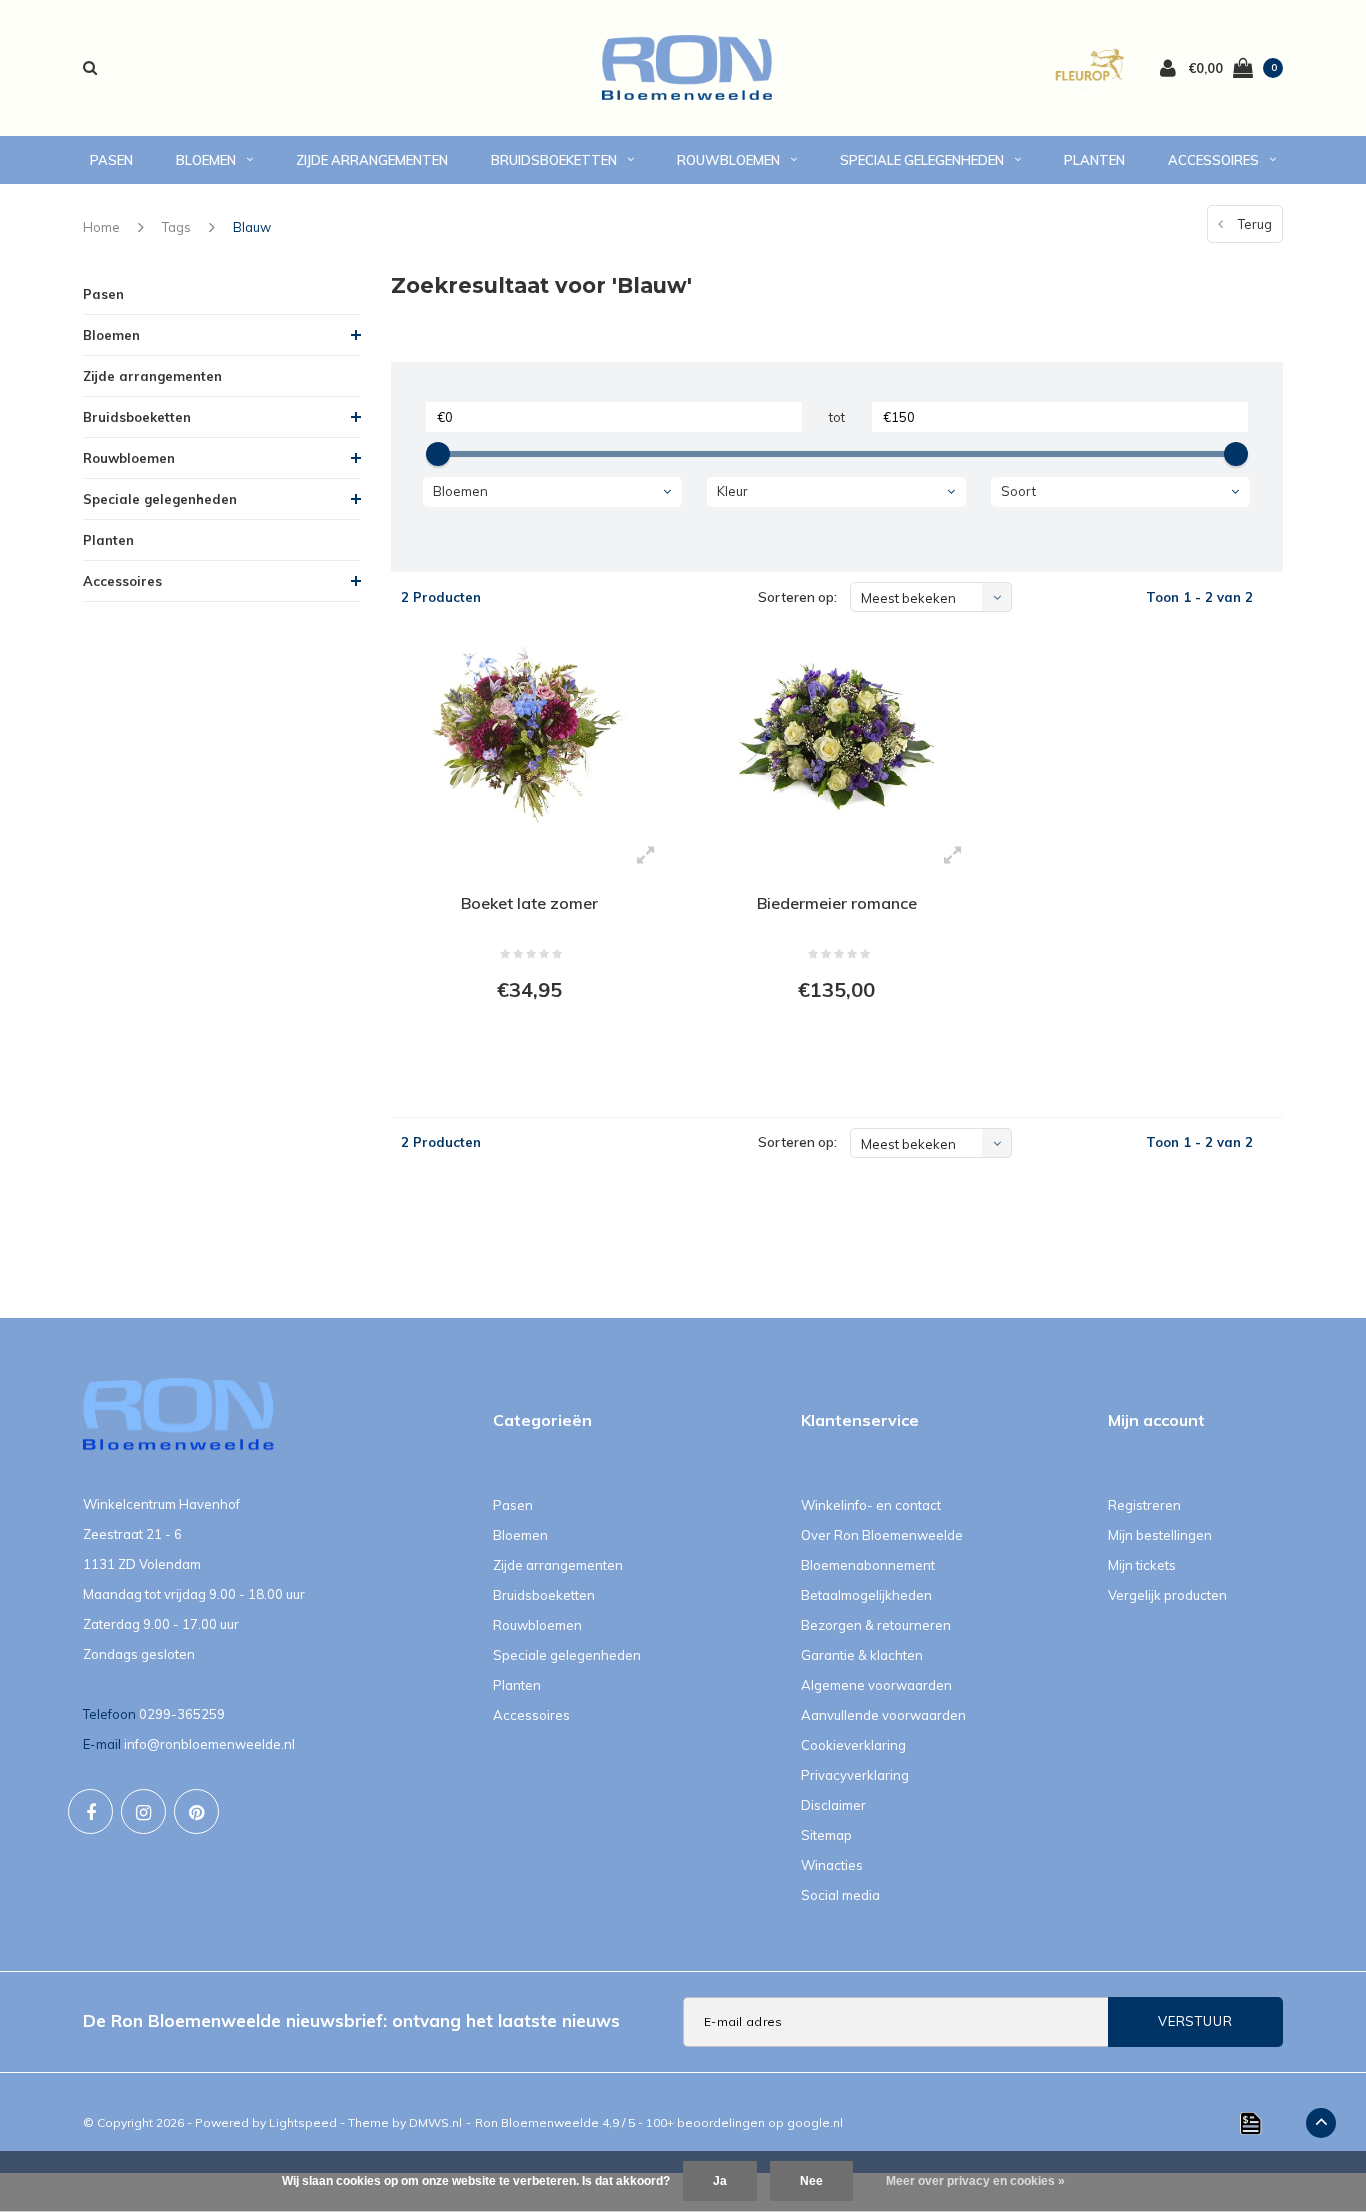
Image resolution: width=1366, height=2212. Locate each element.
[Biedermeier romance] (836, 734)
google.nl (815, 2122)
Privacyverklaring (855, 1775)
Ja (720, 2181)
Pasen (111, 160)
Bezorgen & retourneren (876, 1625)
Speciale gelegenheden (922, 160)
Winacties (832, 1865)
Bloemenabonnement (868, 1565)
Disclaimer (833, 1805)
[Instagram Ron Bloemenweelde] (143, 1811)
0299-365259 (182, 1714)
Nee (811, 2181)
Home (101, 227)
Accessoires (1213, 160)
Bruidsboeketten (554, 160)
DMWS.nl (435, 2122)
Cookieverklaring (853, 1745)
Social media (840, 1895)
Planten (1094, 160)
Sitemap (826, 1835)
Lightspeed (303, 2122)
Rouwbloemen (728, 160)
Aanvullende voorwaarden (883, 1715)
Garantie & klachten (862, 1655)
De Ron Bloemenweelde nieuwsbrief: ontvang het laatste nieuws (351, 2020)
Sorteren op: (797, 597)
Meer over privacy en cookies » (975, 2181)
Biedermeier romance (837, 903)
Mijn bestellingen (1160, 1535)
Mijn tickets (1142, 1565)
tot (837, 417)
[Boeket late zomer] (529, 734)
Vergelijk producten (1167, 1595)
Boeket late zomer (529, 903)
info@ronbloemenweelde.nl (209, 1744)
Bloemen (206, 160)
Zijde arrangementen (372, 160)
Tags (176, 227)
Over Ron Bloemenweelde (882, 1535)
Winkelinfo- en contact (871, 1505)
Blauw (252, 227)
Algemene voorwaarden (876, 1685)
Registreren (1144, 1505)
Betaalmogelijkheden (866, 1595)
